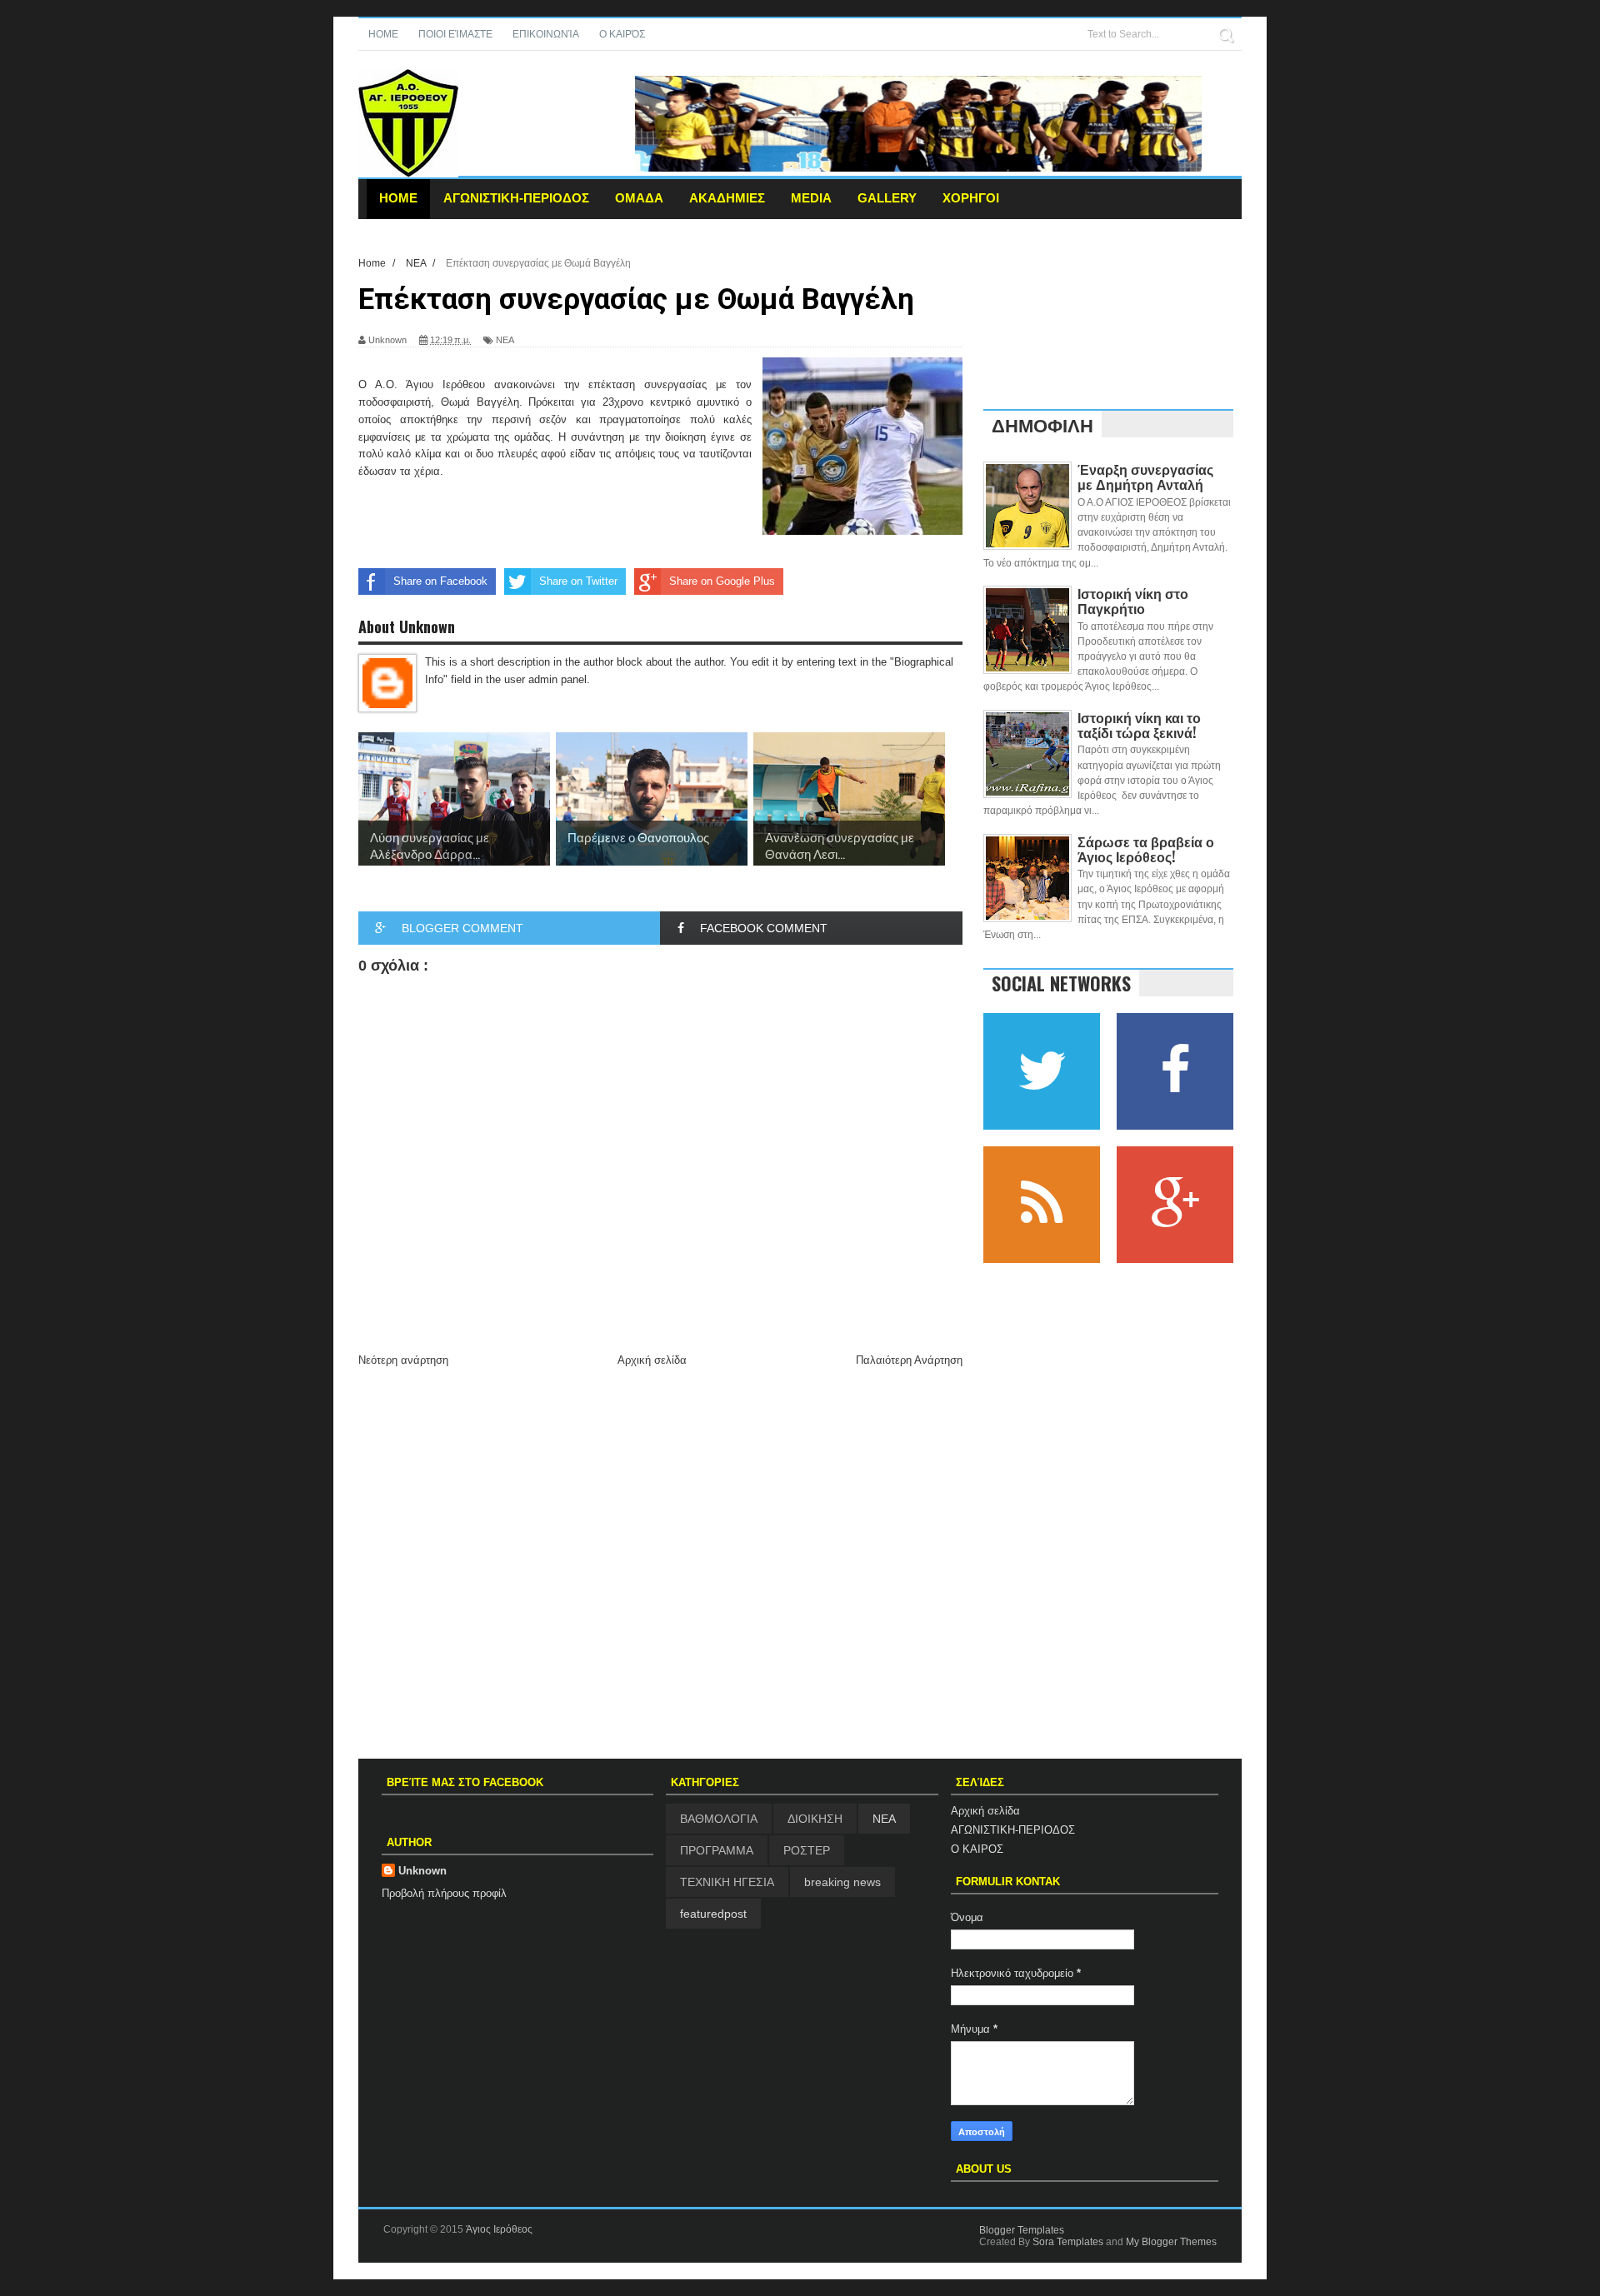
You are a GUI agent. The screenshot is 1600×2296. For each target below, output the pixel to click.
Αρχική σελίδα (652, 1360)
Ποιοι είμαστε (455, 34)
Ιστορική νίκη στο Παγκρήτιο (1133, 601)
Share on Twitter (578, 581)
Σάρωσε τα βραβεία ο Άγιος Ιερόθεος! (1146, 849)
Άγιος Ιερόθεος (499, 2229)
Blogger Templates (1022, 2230)
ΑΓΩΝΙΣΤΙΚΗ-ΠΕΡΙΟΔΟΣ (516, 198)
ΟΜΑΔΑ (639, 198)
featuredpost (713, 1914)
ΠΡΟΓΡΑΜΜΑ (717, 1850)
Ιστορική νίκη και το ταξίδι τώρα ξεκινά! (1139, 725)
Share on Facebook (440, 581)
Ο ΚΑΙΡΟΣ (977, 1849)
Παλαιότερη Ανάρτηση (909, 1360)
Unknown (422, 1871)
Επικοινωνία (546, 34)
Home (383, 34)
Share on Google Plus (722, 581)
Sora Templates (1068, 2242)
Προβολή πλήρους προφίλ (444, 1893)
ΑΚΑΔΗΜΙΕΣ (727, 198)
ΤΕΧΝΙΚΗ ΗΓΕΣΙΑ (727, 1882)
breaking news (842, 1882)
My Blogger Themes (1171, 2242)
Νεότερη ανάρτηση (403, 1360)
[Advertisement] (660, 1496)
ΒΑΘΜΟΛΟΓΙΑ (719, 1819)
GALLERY (887, 198)
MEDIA (811, 198)
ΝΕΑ (505, 340)
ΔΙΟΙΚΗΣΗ (815, 1819)
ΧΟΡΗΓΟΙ (971, 198)
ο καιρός (622, 34)
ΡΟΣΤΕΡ (807, 1850)
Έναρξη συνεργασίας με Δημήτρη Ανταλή (1145, 477)
